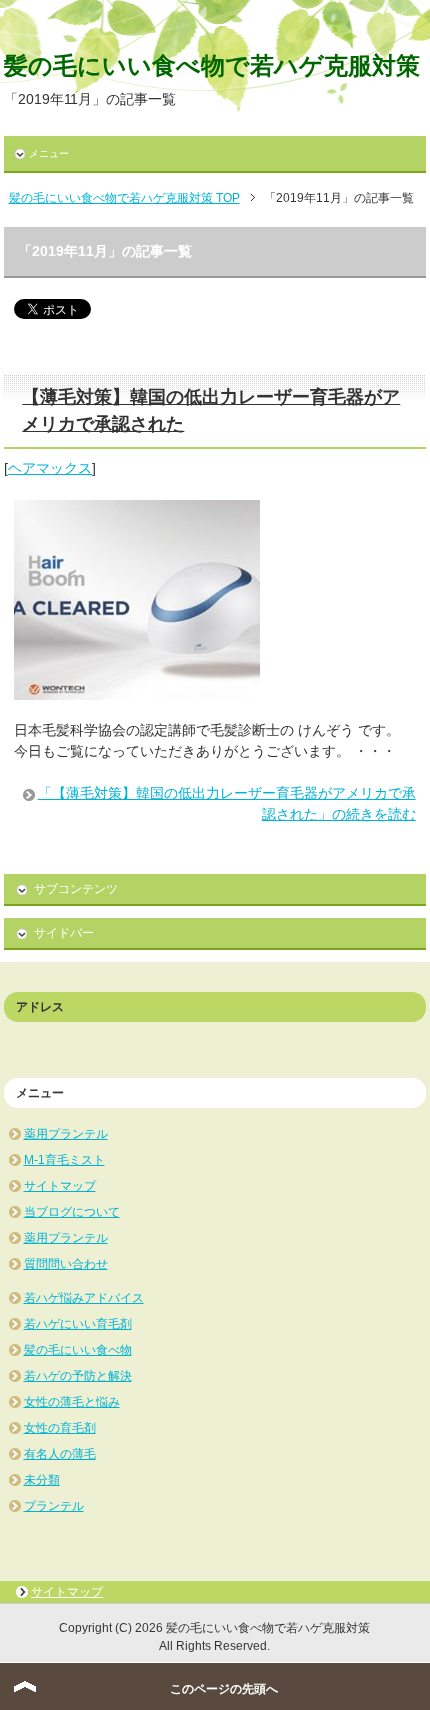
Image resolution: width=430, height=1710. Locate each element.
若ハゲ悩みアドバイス (84, 1298)
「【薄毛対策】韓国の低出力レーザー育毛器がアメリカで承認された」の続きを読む (227, 803)
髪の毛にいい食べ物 (78, 1350)
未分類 (42, 1480)
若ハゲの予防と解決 (78, 1376)
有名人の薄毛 (60, 1454)
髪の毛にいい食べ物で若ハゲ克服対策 (212, 65)
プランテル (54, 1506)
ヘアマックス (50, 468)
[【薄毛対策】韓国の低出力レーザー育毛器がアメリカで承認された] (137, 689)
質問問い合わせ (66, 1264)
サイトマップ (60, 1186)
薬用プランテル (66, 1134)
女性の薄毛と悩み (72, 1402)
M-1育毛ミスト (64, 1160)
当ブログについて (72, 1212)
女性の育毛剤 (60, 1428)
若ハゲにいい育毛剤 (78, 1324)
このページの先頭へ (224, 1689)
